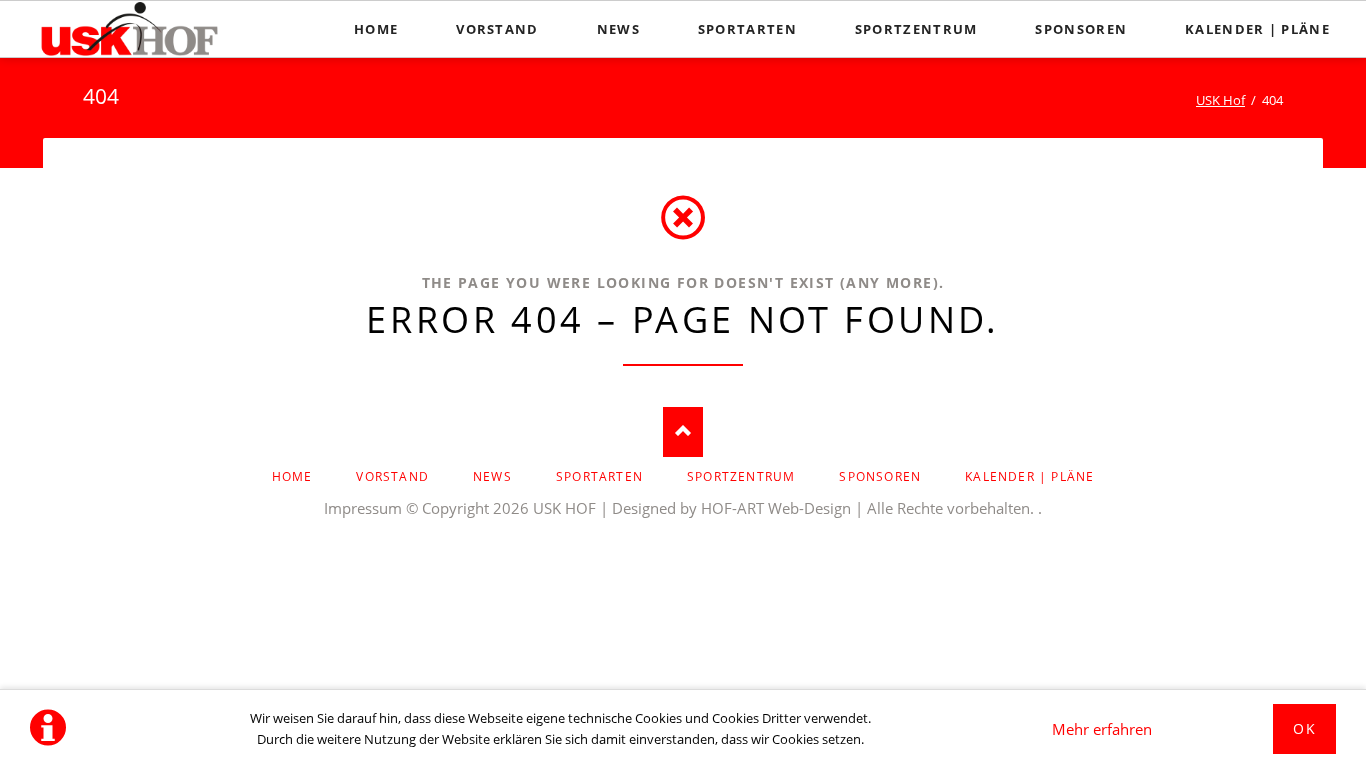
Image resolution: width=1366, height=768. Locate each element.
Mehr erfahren (1102, 729)
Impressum (363, 508)
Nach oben (683, 432)
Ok (1304, 728)
